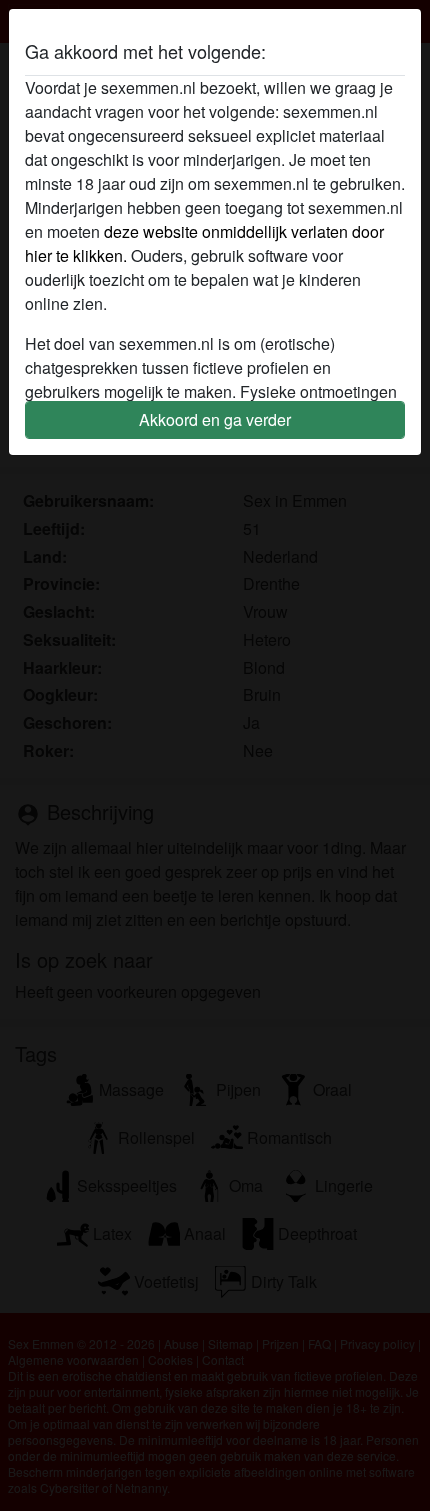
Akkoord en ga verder (215, 419)
